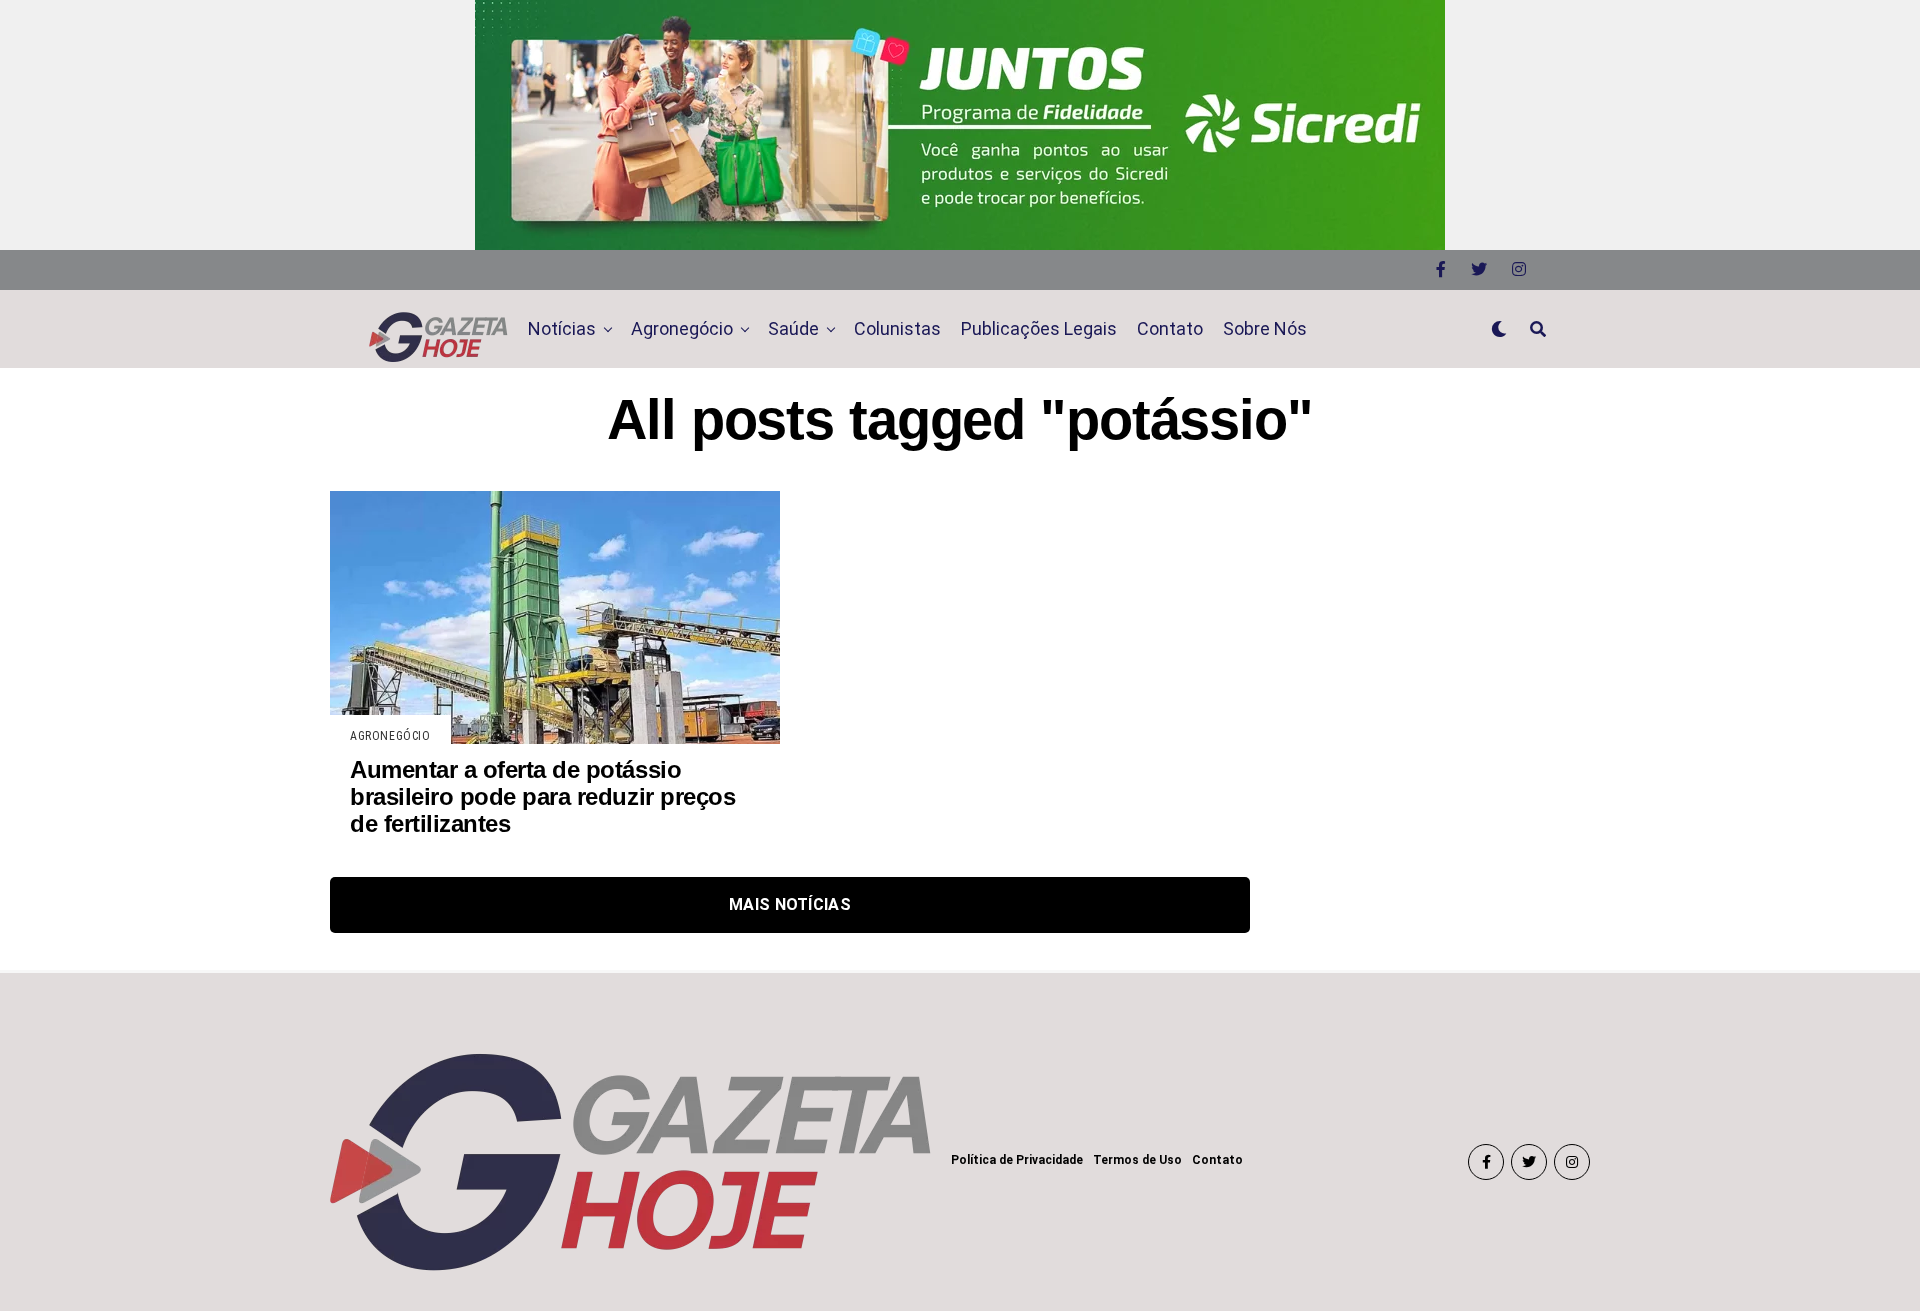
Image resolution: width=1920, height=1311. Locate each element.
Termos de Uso (1137, 1160)
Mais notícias (790, 904)
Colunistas (897, 328)
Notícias (562, 328)
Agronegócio (682, 328)
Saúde (793, 328)
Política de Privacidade (1017, 1160)
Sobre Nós (1265, 328)
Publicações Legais (1039, 328)
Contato (1170, 328)
